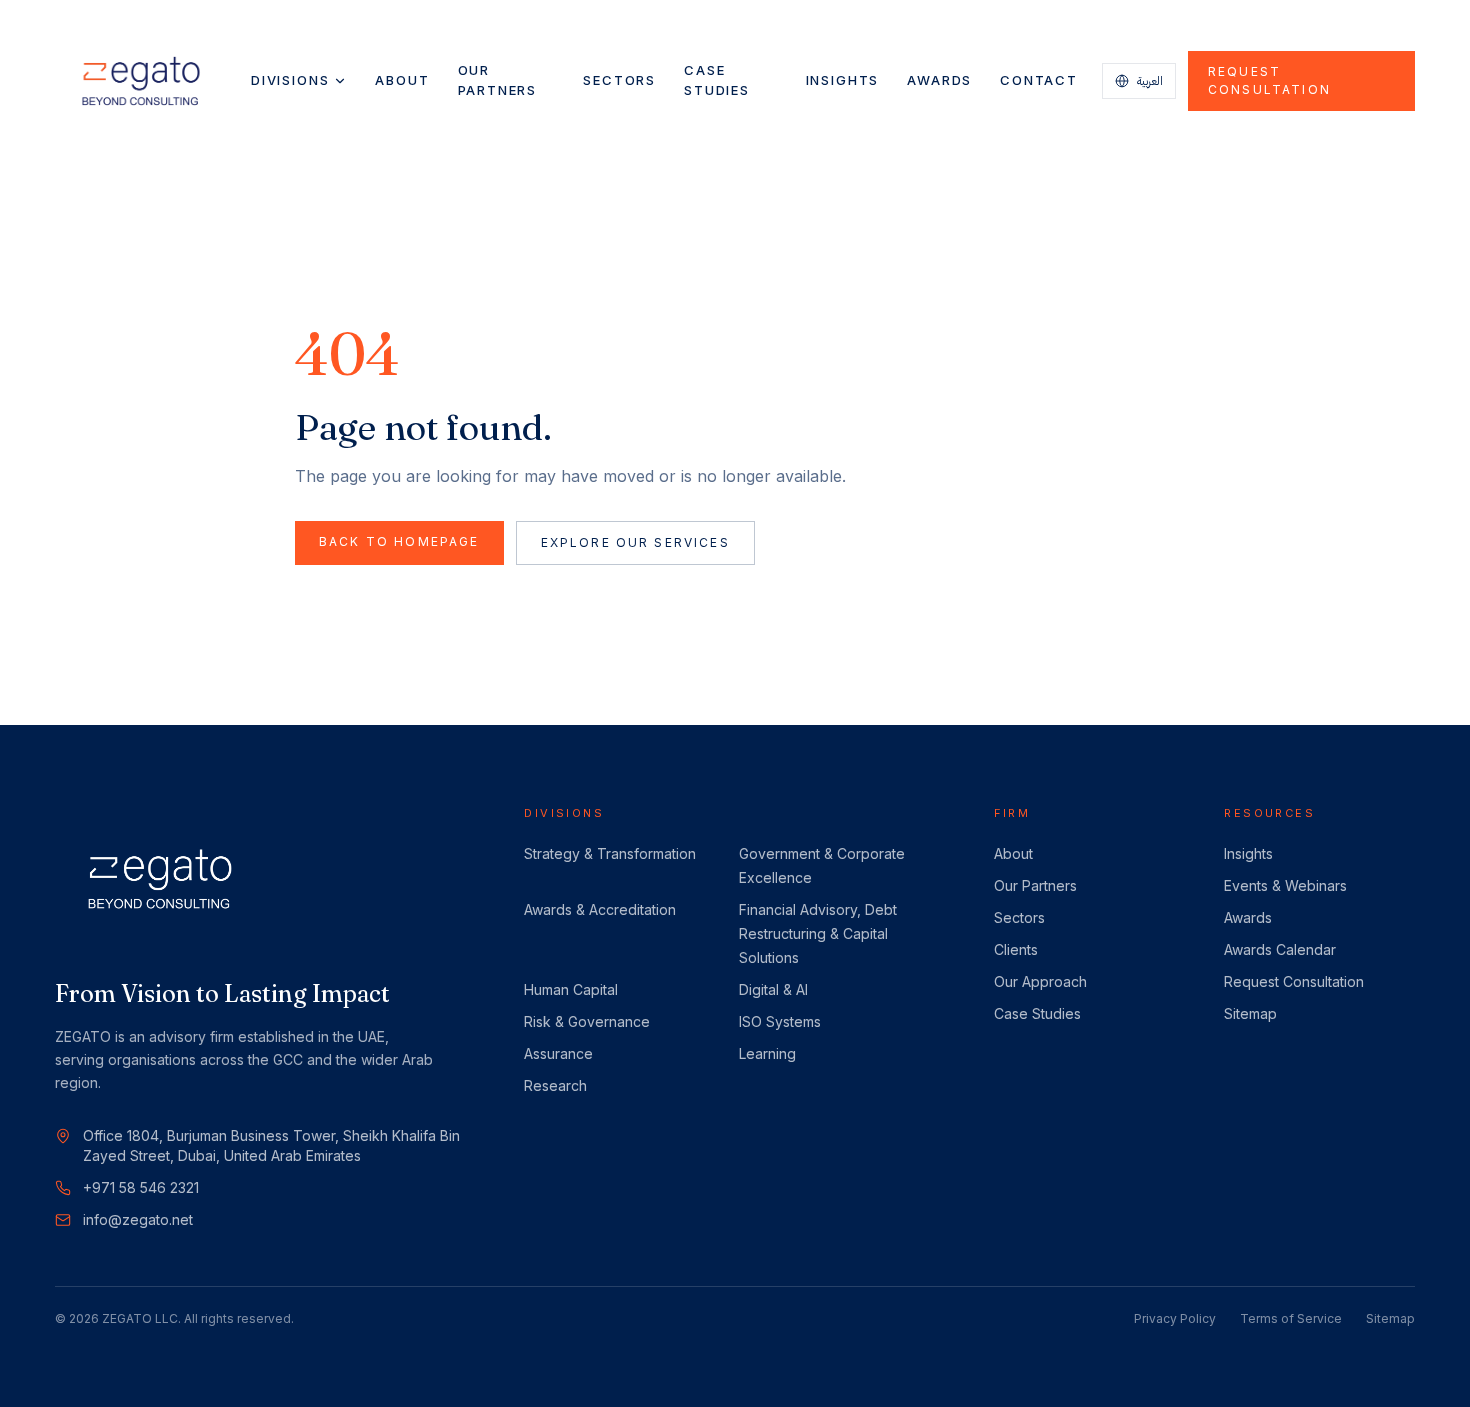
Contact (1039, 80)
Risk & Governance (587, 1021)
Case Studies (717, 80)
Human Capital (571, 989)
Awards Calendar (1280, 949)
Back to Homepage (399, 541)
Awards (939, 80)
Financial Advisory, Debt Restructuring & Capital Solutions (818, 933)
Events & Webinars (1285, 885)
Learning (767, 1053)
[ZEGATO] (141, 81)
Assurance (558, 1053)
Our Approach (1040, 981)
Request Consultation (1269, 80)
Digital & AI (773, 989)
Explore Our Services (635, 542)
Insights (843, 80)
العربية (1150, 80)
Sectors (619, 80)
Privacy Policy (1175, 1318)
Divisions (290, 80)
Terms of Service (1291, 1318)
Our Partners (498, 80)
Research (555, 1085)
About (402, 80)
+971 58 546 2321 (141, 1187)
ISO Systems (780, 1021)
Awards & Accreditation (600, 909)
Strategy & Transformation (610, 853)
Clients (1016, 949)
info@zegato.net (138, 1219)
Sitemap (1250, 1013)
